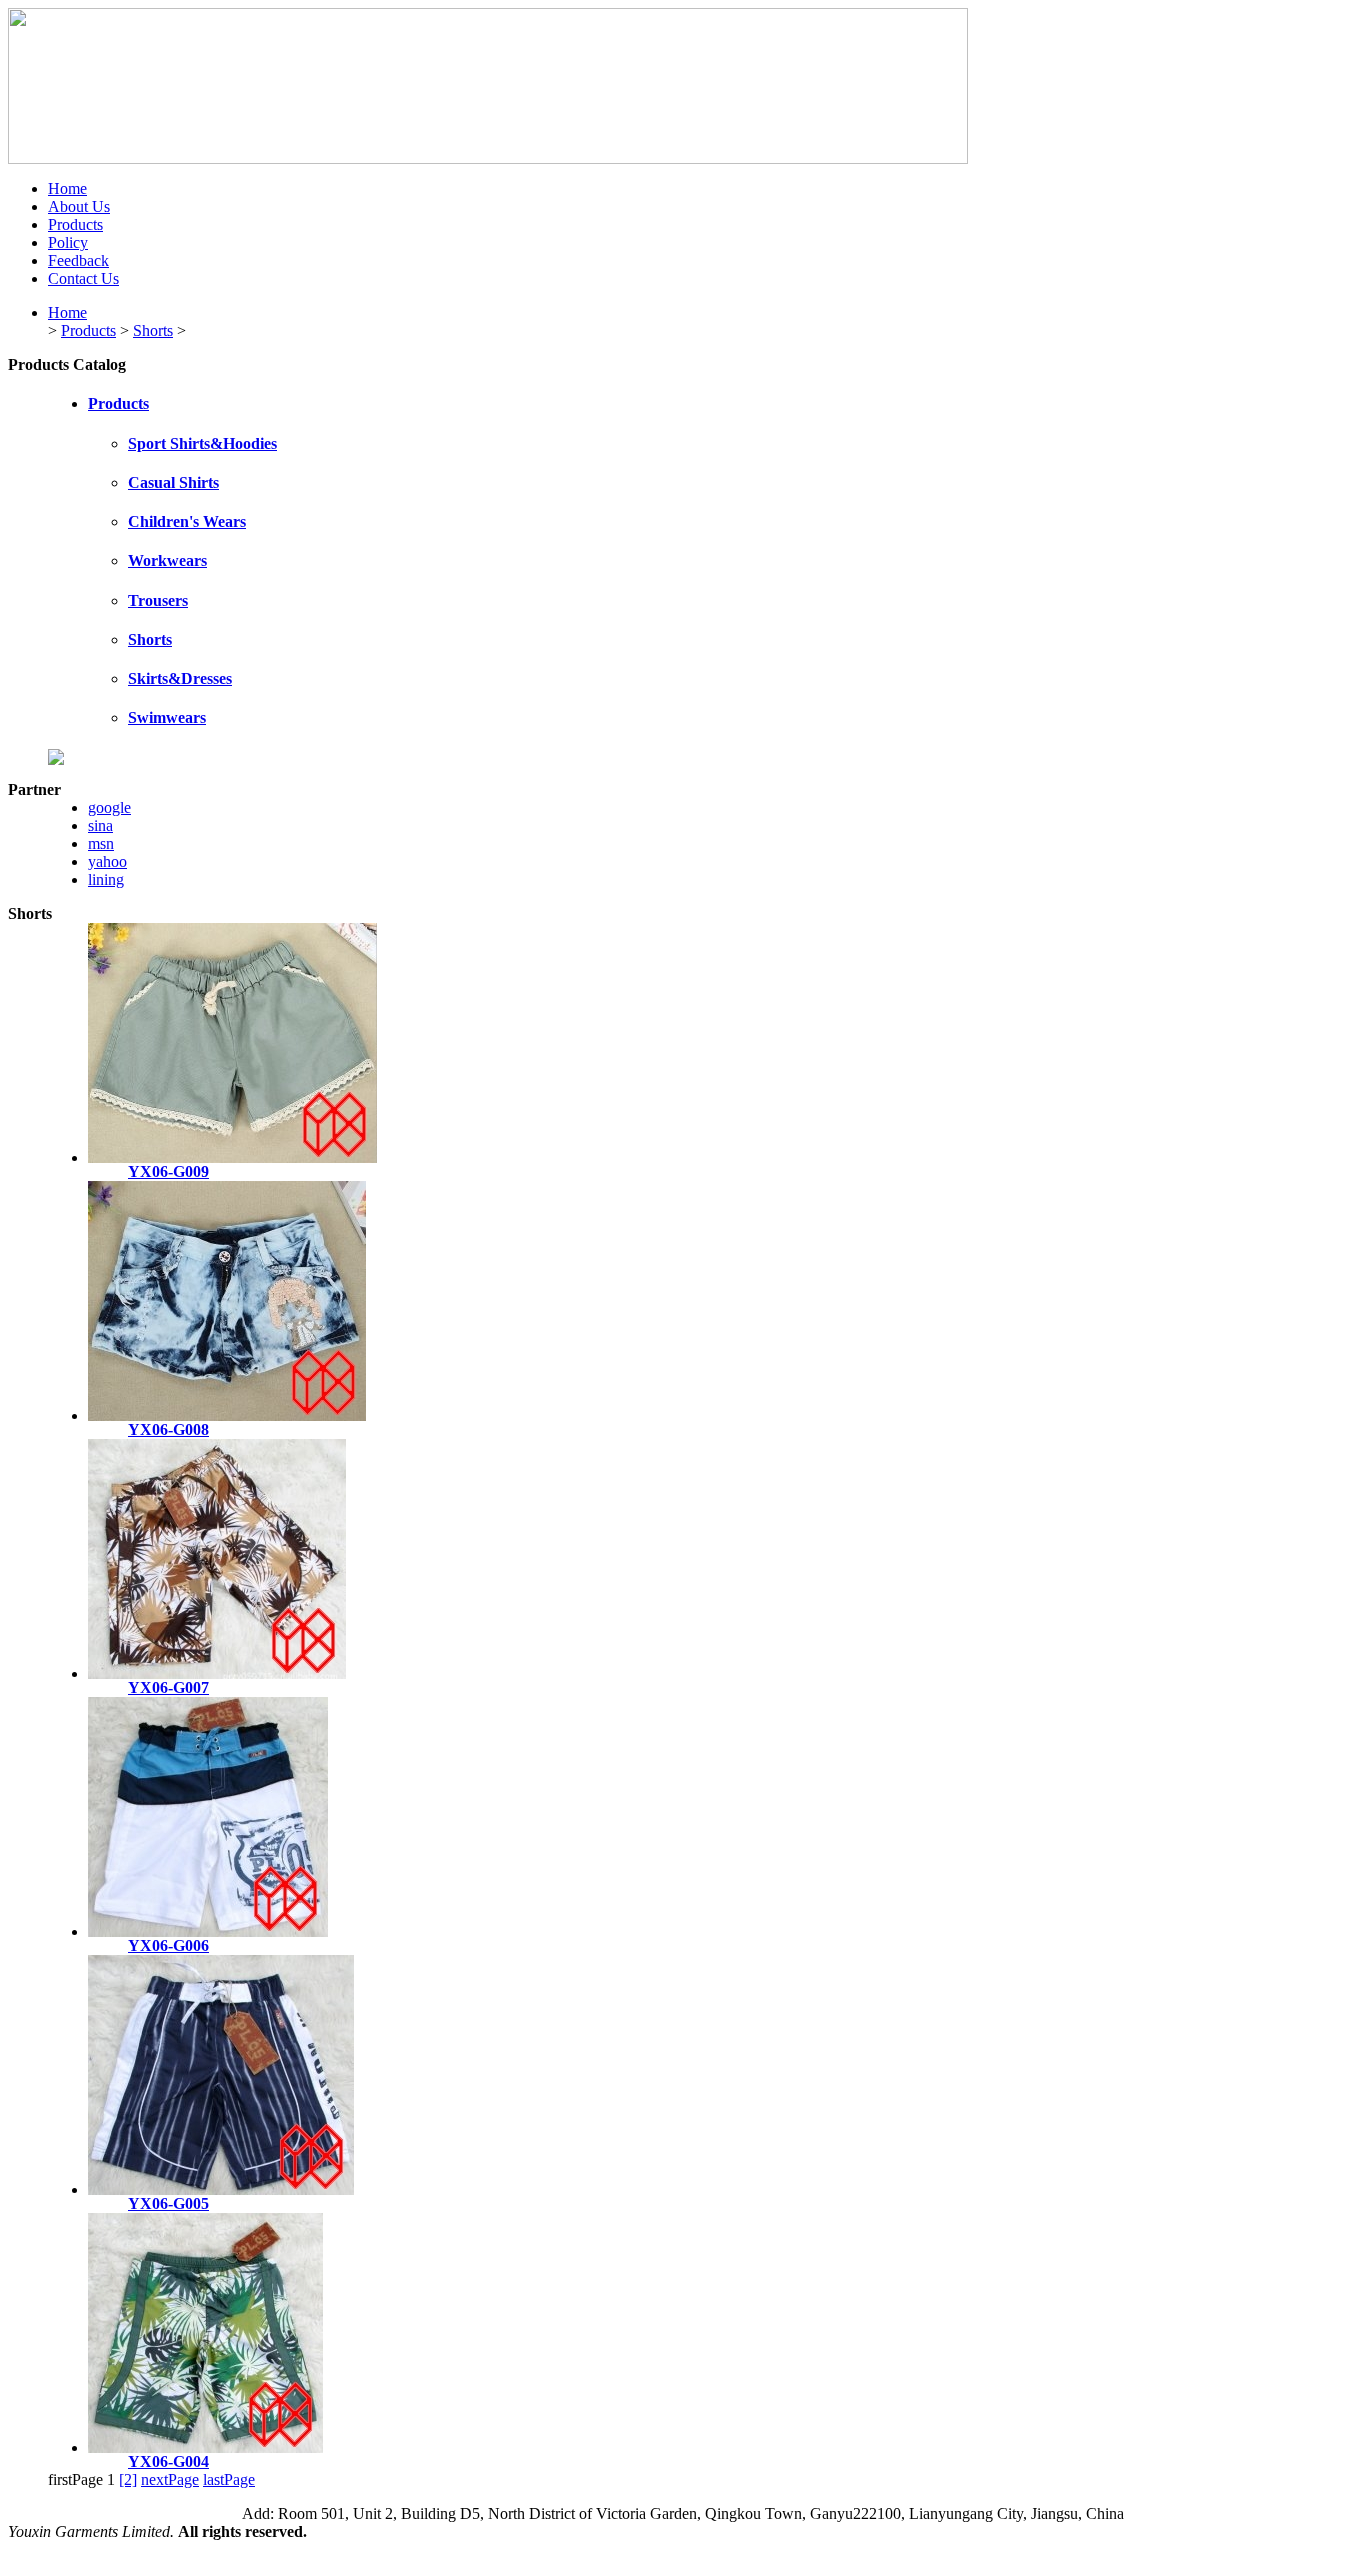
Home (67, 188)
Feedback (78, 260)
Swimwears (167, 717)
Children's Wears (187, 521)
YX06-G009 (168, 1171)
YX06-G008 (168, 1429)
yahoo (107, 861)
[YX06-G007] (217, 1673)
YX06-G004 (168, 2461)
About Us (79, 206)
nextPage (170, 2479)
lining (106, 879)
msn (101, 843)
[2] (128, 2479)
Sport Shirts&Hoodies (202, 443)
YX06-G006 (168, 1945)
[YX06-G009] (232, 1157)
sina (100, 825)
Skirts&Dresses (180, 678)
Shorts (153, 330)
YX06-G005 (168, 2203)
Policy (68, 242)
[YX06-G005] (221, 2189)
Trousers (158, 600)
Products (75, 224)
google (109, 807)
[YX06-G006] (208, 1931)
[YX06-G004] (205, 2447)
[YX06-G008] (227, 1415)
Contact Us (83, 278)
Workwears (167, 560)
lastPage (229, 2479)
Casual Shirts (173, 482)
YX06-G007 (168, 1687)
